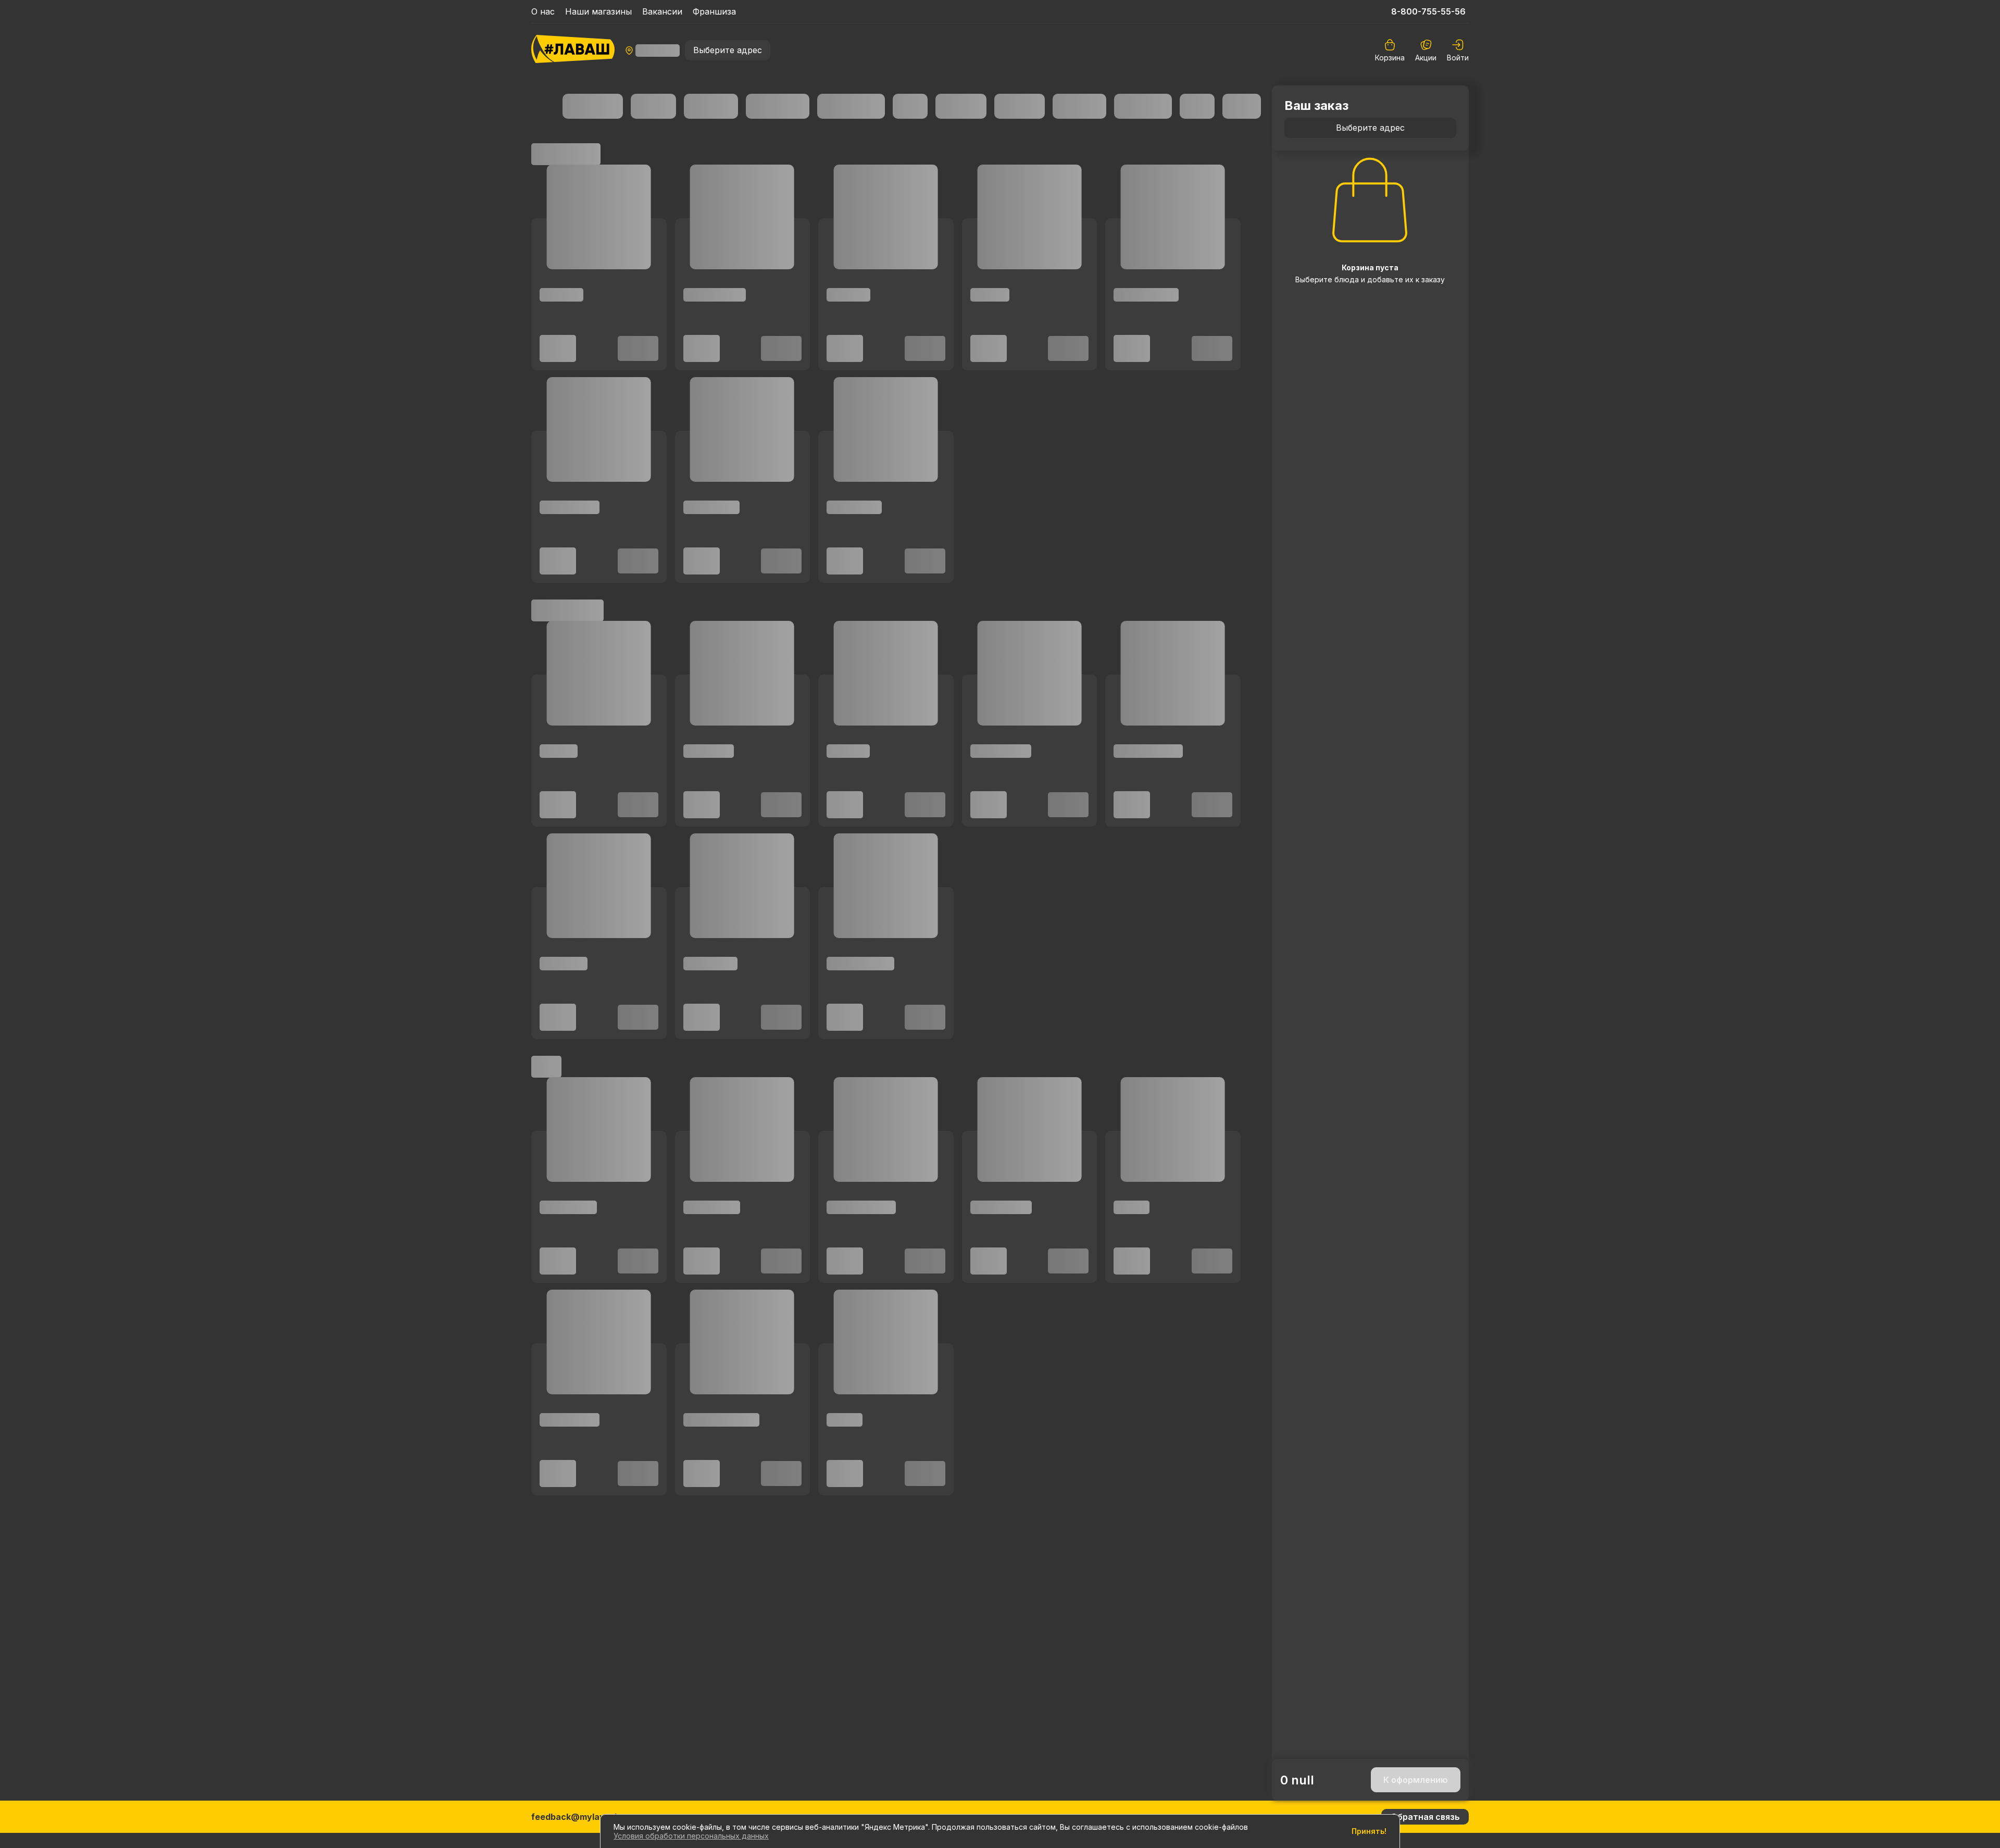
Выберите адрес (728, 50)
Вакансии (662, 11)
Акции (1426, 58)
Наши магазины (598, 11)
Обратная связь (1425, 1817)
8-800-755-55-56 (1428, 11)
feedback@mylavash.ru (581, 1817)
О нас (543, 11)
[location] (652, 51)
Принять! (1369, 1831)
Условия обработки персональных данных (691, 1836)
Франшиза (714, 11)
